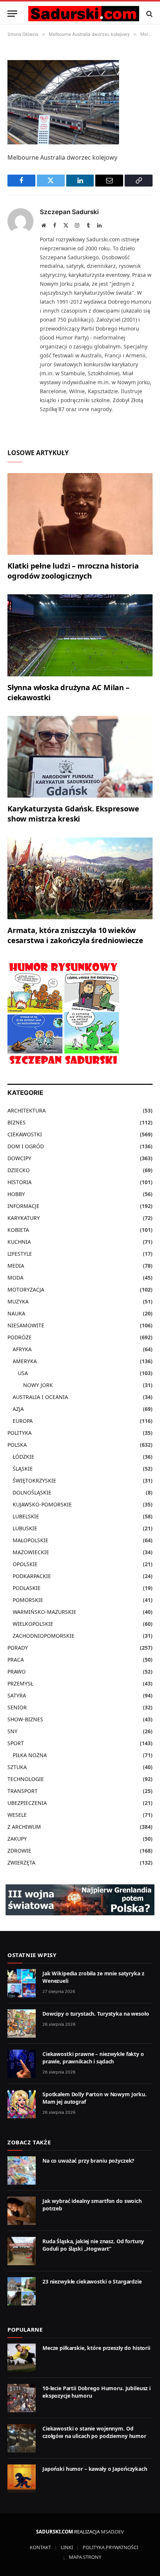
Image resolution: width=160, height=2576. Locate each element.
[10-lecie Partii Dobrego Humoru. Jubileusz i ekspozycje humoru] (22, 2398)
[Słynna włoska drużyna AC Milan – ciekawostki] (80, 635)
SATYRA (17, 1695)
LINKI (67, 2547)
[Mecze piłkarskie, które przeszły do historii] (22, 2358)
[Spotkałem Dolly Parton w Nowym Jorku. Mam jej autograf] (22, 2104)
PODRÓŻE (20, 1337)
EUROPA (23, 1421)
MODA (15, 1278)
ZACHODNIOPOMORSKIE (44, 1636)
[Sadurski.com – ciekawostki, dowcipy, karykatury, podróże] (84, 14)
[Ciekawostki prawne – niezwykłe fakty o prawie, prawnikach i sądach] (22, 2064)
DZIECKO (19, 1170)
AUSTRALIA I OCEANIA (40, 1397)
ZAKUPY (17, 1839)
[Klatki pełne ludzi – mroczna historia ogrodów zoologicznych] (80, 514)
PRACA (16, 1660)
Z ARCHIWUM (24, 1827)
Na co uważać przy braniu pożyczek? (88, 2161)
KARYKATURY (24, 1218)
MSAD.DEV (112, 2532)
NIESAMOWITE (26, 1325)
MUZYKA (18, 1301)
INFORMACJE (23, 1206)
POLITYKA (20, 1433)
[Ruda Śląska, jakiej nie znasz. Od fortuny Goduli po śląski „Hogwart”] (22, 2251)
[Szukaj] (149, 14)
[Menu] (12, 14)
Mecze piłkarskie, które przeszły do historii (96, 2348)
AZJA (18, 1409)
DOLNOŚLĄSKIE (32, 1492)
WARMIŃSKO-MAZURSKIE (44, 1612)
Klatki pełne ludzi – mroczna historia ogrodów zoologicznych (73, 571)
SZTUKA (17, 1767)
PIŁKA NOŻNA (30, 1755)
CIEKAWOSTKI (25, 1134)
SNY (12, 1731)
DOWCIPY (19, 1158)
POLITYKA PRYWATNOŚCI (110, 2547)
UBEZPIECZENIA (27, 1803)
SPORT (16, 1743)
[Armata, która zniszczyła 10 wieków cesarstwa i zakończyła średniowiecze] (80, 878)
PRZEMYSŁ (20, 1683)
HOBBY (16, 1194)
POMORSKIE (28, 1600)
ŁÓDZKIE (23, 1457)
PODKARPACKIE (32, 1576)
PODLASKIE (27, 1588)
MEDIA (16, 1266)
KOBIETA (18, 1230)
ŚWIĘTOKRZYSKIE (34, 1481)
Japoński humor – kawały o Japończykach (95, 2469)
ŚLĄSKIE (23, 1469)
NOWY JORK (38, 1385)
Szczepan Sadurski (69, 212)
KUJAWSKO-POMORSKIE (42, 1504)
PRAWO (17, 1672)
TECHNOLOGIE (26, 1779)
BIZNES (17, 1122)
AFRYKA (22, 1349)
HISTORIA (20, 1182)
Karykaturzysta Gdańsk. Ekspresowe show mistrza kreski (73, 814)
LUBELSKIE (26, 1516)
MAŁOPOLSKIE (31, 1540)
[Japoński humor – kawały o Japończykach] (22, 2479)
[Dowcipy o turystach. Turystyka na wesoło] (22, 2023)
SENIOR (17, 1707)
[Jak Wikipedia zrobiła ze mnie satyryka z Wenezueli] (22, 1983)
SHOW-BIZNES (25, 1719)
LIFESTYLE (20, 1254)
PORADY (18, 1648)
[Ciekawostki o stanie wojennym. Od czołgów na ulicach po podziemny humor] (22, 2438)
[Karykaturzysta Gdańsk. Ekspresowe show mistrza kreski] (80, 757)
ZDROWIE (19, 1851)
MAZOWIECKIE (31, 1552)
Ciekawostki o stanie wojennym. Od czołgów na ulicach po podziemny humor (94, 2432)
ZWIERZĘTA (21, 1863)
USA (23, 1373)
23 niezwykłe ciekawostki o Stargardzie (92, 2281)
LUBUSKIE (25, 1528)
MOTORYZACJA (26, 1289)
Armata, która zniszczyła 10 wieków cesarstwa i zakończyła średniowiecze (75, 935)
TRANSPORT (23, 1791)
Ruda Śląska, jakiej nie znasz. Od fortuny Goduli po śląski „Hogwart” (93, 2245)
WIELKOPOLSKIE (33, 1624)
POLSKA (17, 1445)
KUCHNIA (19, 1242)
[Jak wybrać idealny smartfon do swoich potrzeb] (22, 2211)
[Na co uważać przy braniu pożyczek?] (22, 2170)
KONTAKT (40, 2547)
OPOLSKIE (25, 1564)
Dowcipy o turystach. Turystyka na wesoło (96, 2014)
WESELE (17, 1815)
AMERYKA (25, 1361)
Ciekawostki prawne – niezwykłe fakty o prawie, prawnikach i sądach (93, 2058)
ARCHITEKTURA (27, 1110)
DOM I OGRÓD (26, 1146)
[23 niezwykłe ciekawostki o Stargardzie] (22, 2291)
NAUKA (16, 1313)
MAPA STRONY (85, 2557)
